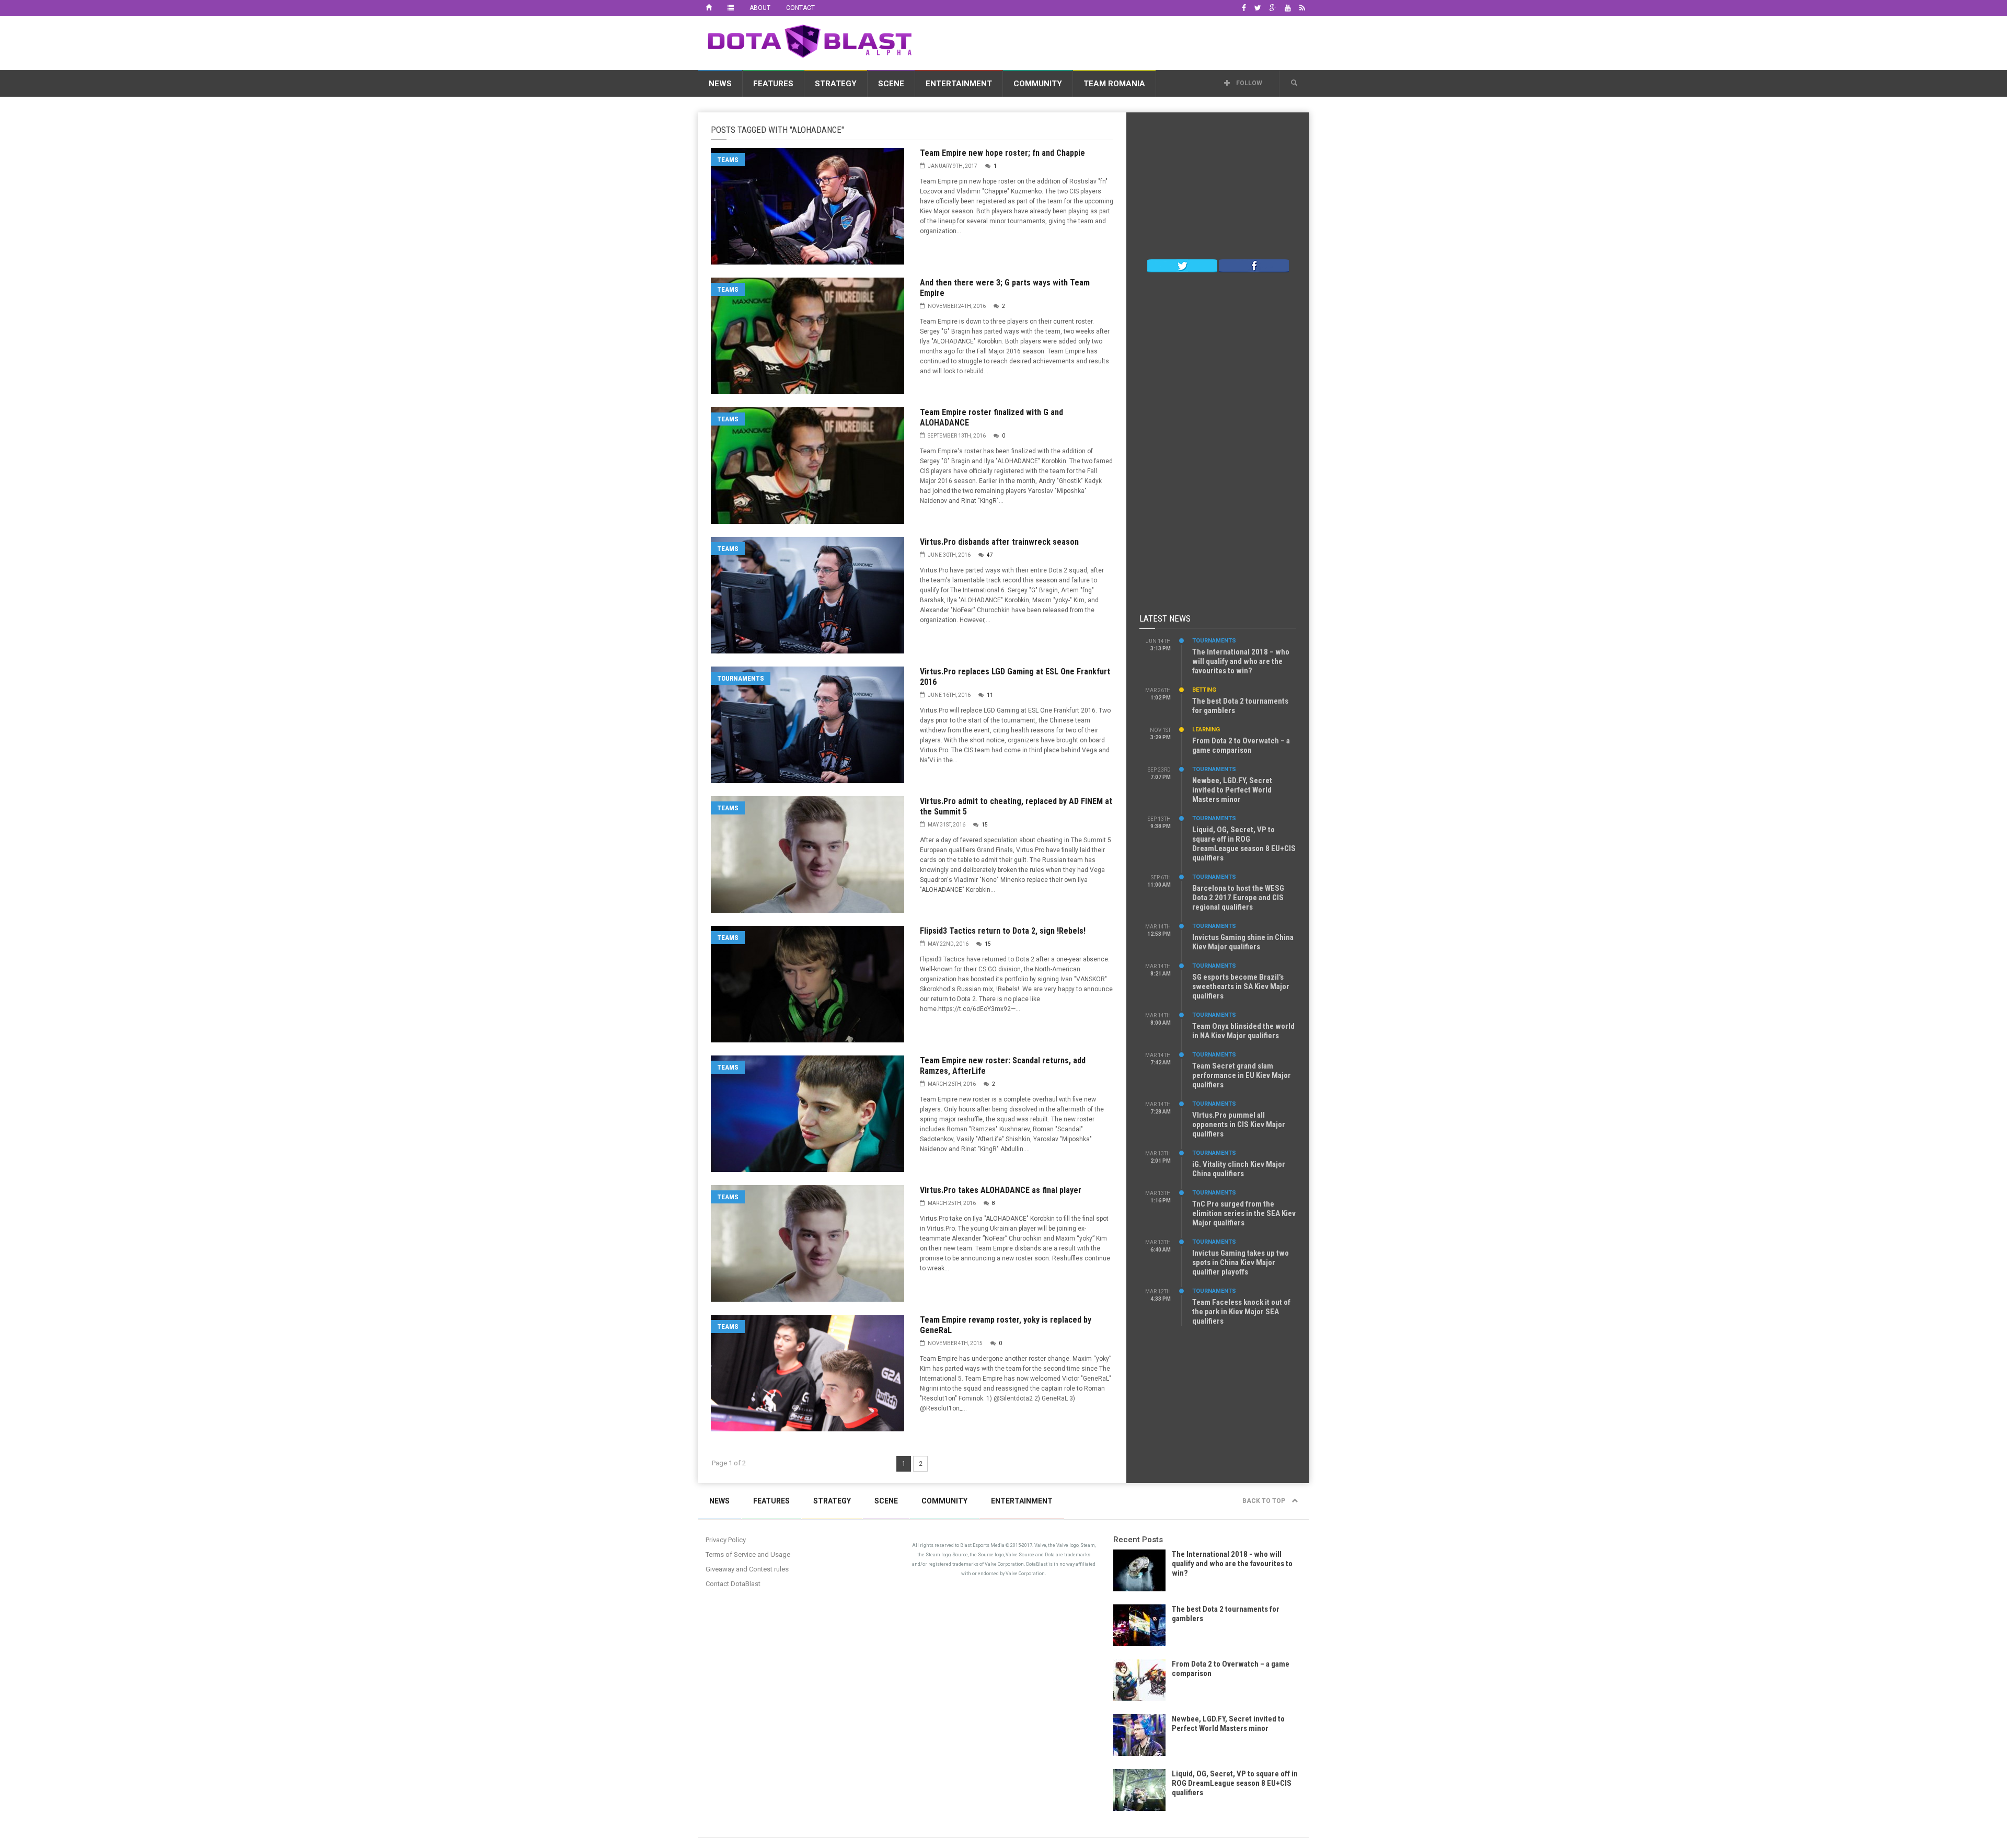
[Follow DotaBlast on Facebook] (1254, 265)
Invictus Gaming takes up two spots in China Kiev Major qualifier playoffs (1241, 1262)
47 (990, 555)
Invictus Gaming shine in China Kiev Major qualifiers (1243, 942)
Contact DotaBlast (733, 1584)
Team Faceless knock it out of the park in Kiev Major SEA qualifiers (1241, 1312)
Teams (728, 160)
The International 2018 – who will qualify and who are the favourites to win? (1241, 661)
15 (985, 825)
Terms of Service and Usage (748, 1554)
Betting (1204, 690)
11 (990, 695)
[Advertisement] (1119, 41)
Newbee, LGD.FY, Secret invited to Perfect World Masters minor (1232, 790)
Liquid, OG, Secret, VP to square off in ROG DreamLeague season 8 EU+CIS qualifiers (1244, 844)
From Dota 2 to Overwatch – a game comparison (1241, 745)
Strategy (836, 84)
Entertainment (959, 84)
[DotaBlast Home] (709, 8)
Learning (1206, 730)
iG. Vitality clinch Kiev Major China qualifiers (1239, 1169)
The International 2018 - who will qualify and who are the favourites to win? (1232, 1564)
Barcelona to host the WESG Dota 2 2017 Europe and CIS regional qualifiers (1238, 898)
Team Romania (1114, 84)
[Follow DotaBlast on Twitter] (1182, 265)
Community (1038, 84)
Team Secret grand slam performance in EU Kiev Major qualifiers (1242, 1075)
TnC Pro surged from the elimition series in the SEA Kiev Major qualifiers (1244, 1213)
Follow (1248, 83)
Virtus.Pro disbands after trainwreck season (999, 542)
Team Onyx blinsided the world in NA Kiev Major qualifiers (1243, 1031)
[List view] (731, 8)
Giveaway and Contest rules (747, 1569)
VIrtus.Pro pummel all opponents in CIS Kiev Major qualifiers (1239, 1124)
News (720, 84)
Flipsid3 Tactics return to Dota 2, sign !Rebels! (1003, 931)
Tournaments (741, 678)
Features (773, 84)
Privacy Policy (726, 1540)
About (760, 8)
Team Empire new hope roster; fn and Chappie (1002, 153)
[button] (1294, 83)
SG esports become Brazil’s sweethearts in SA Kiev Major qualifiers (1241, 986)
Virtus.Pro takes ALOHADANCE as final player (1001, 1190)
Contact (800, 8)
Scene (891, 84)
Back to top (1265, 1501)
